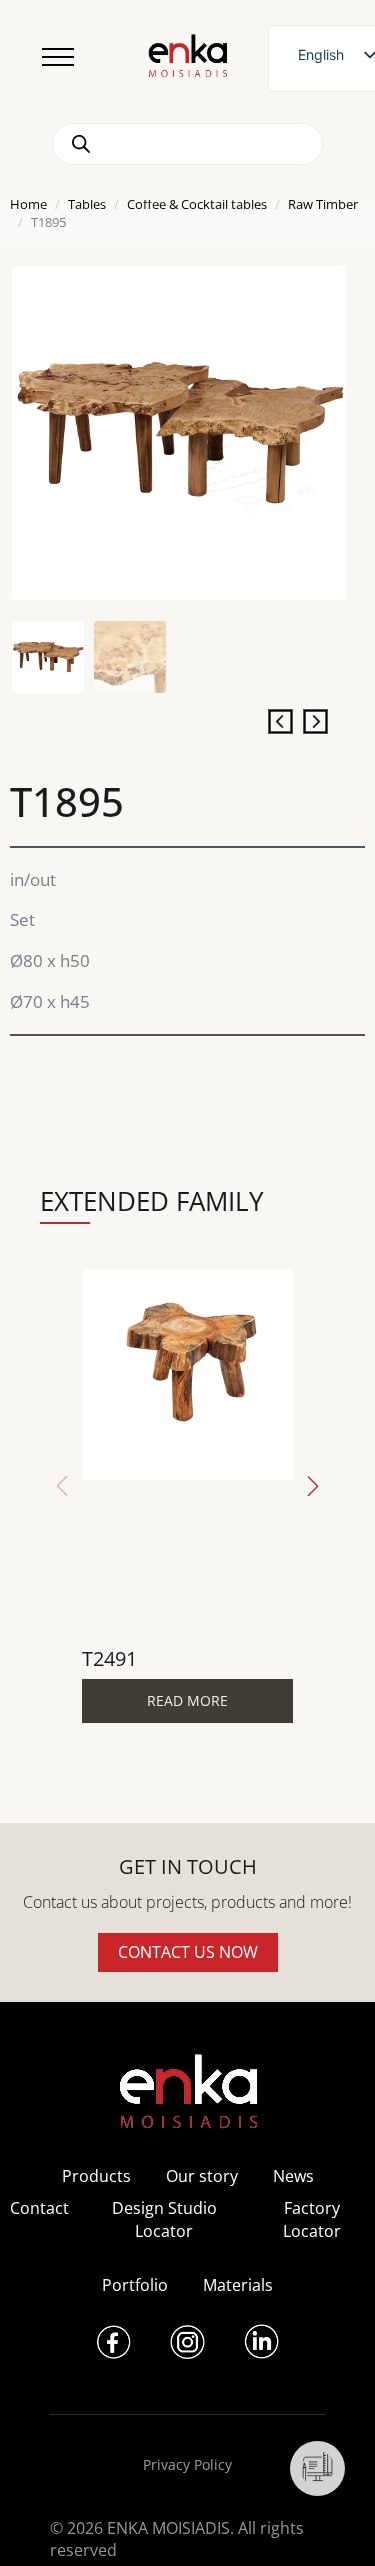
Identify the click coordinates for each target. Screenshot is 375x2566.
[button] (313, 1486)
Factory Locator (312, 2219)
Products (96, 2176)
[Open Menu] (58, 57)
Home (28, 204)
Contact (39, 2208)
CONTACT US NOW (188, 1952)
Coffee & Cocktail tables (197, 204)
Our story (202, 2176)
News (293, 2176)
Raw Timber (323, 204)
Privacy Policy (187, 2464)
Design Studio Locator (164, 2219)
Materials (238, 2285)
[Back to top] (332, 2523)
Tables (87, 204)
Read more (187, 1700)
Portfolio (135, 2285)
